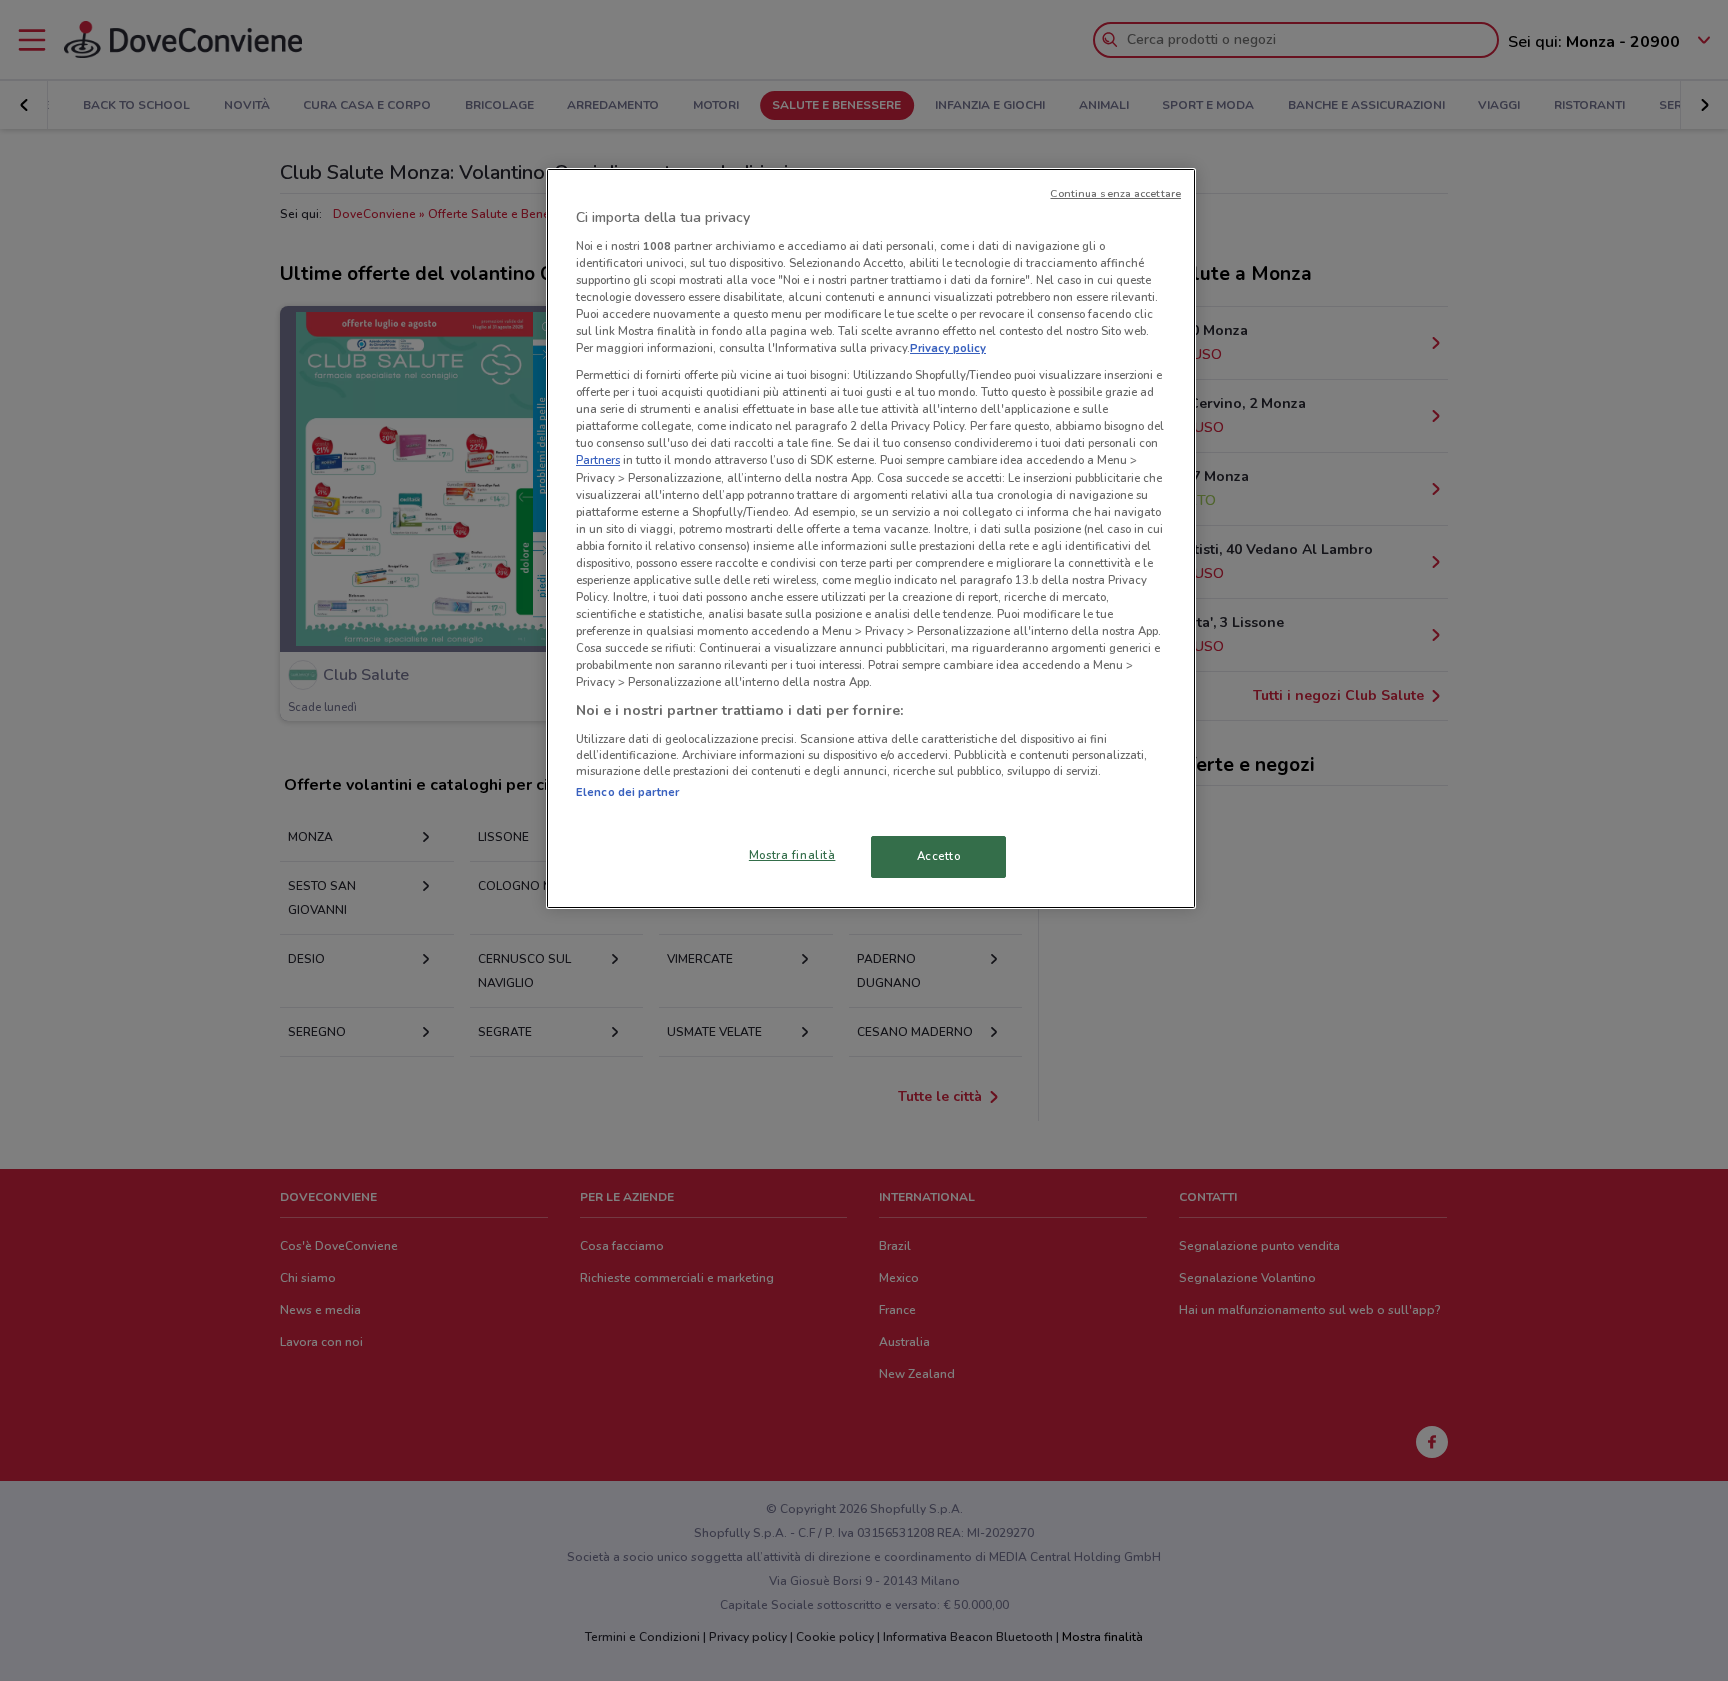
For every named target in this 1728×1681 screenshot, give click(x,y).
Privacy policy (948, 348)
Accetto (939, 856)
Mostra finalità (792, 855)
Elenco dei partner (627, 792)
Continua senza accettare (1115, 193)
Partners (598, 460)
